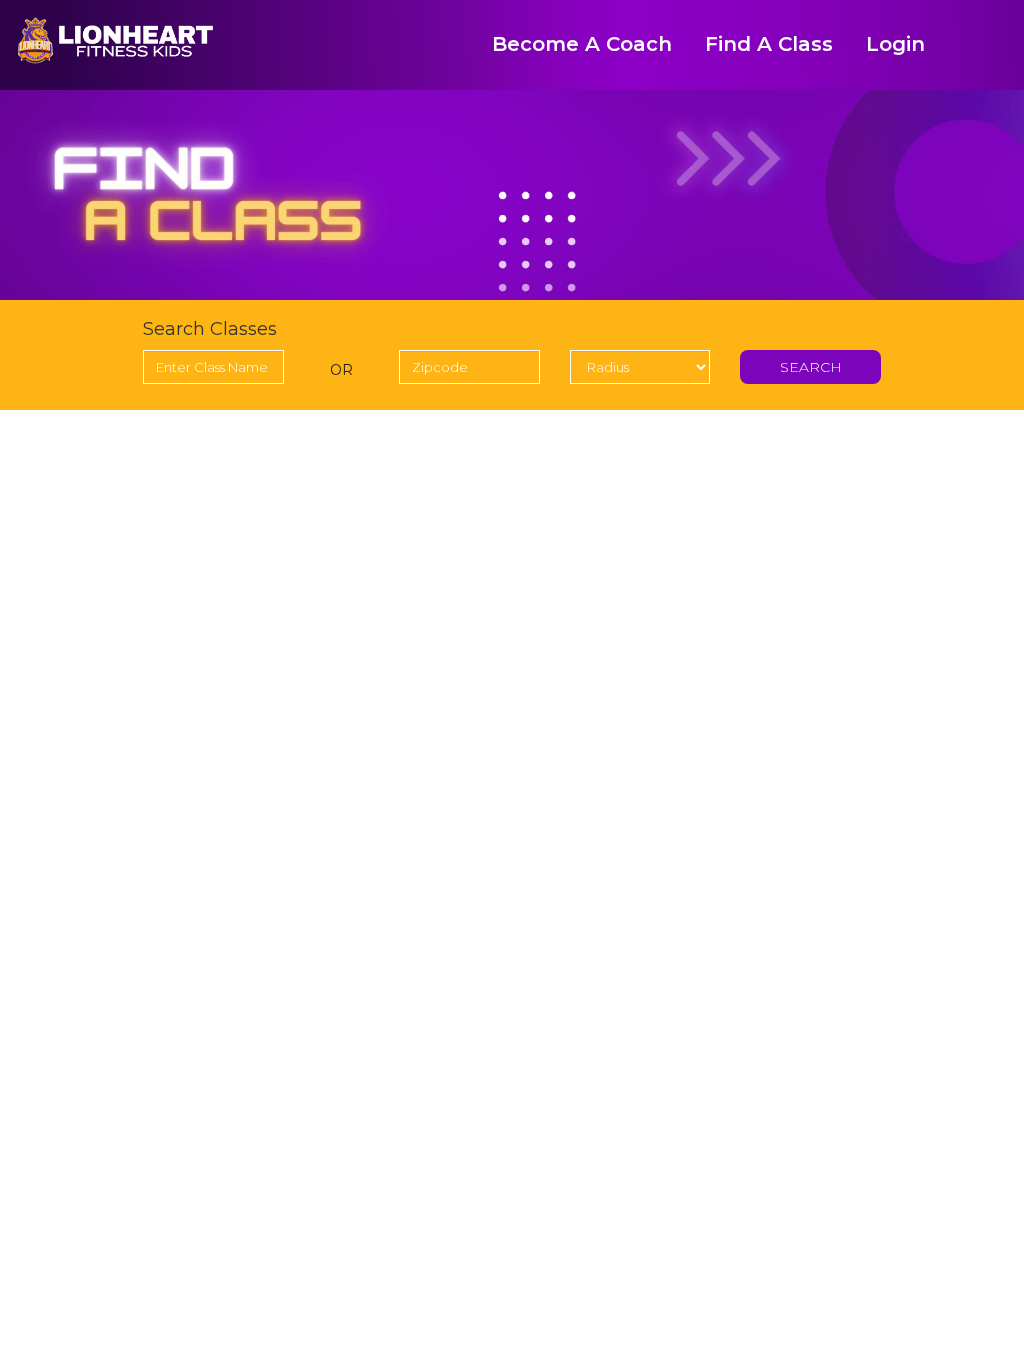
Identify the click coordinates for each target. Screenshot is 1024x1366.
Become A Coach (582, 44)
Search (811, 367)
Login (895, 44)
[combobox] (213, 367)
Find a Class (769, 44)
